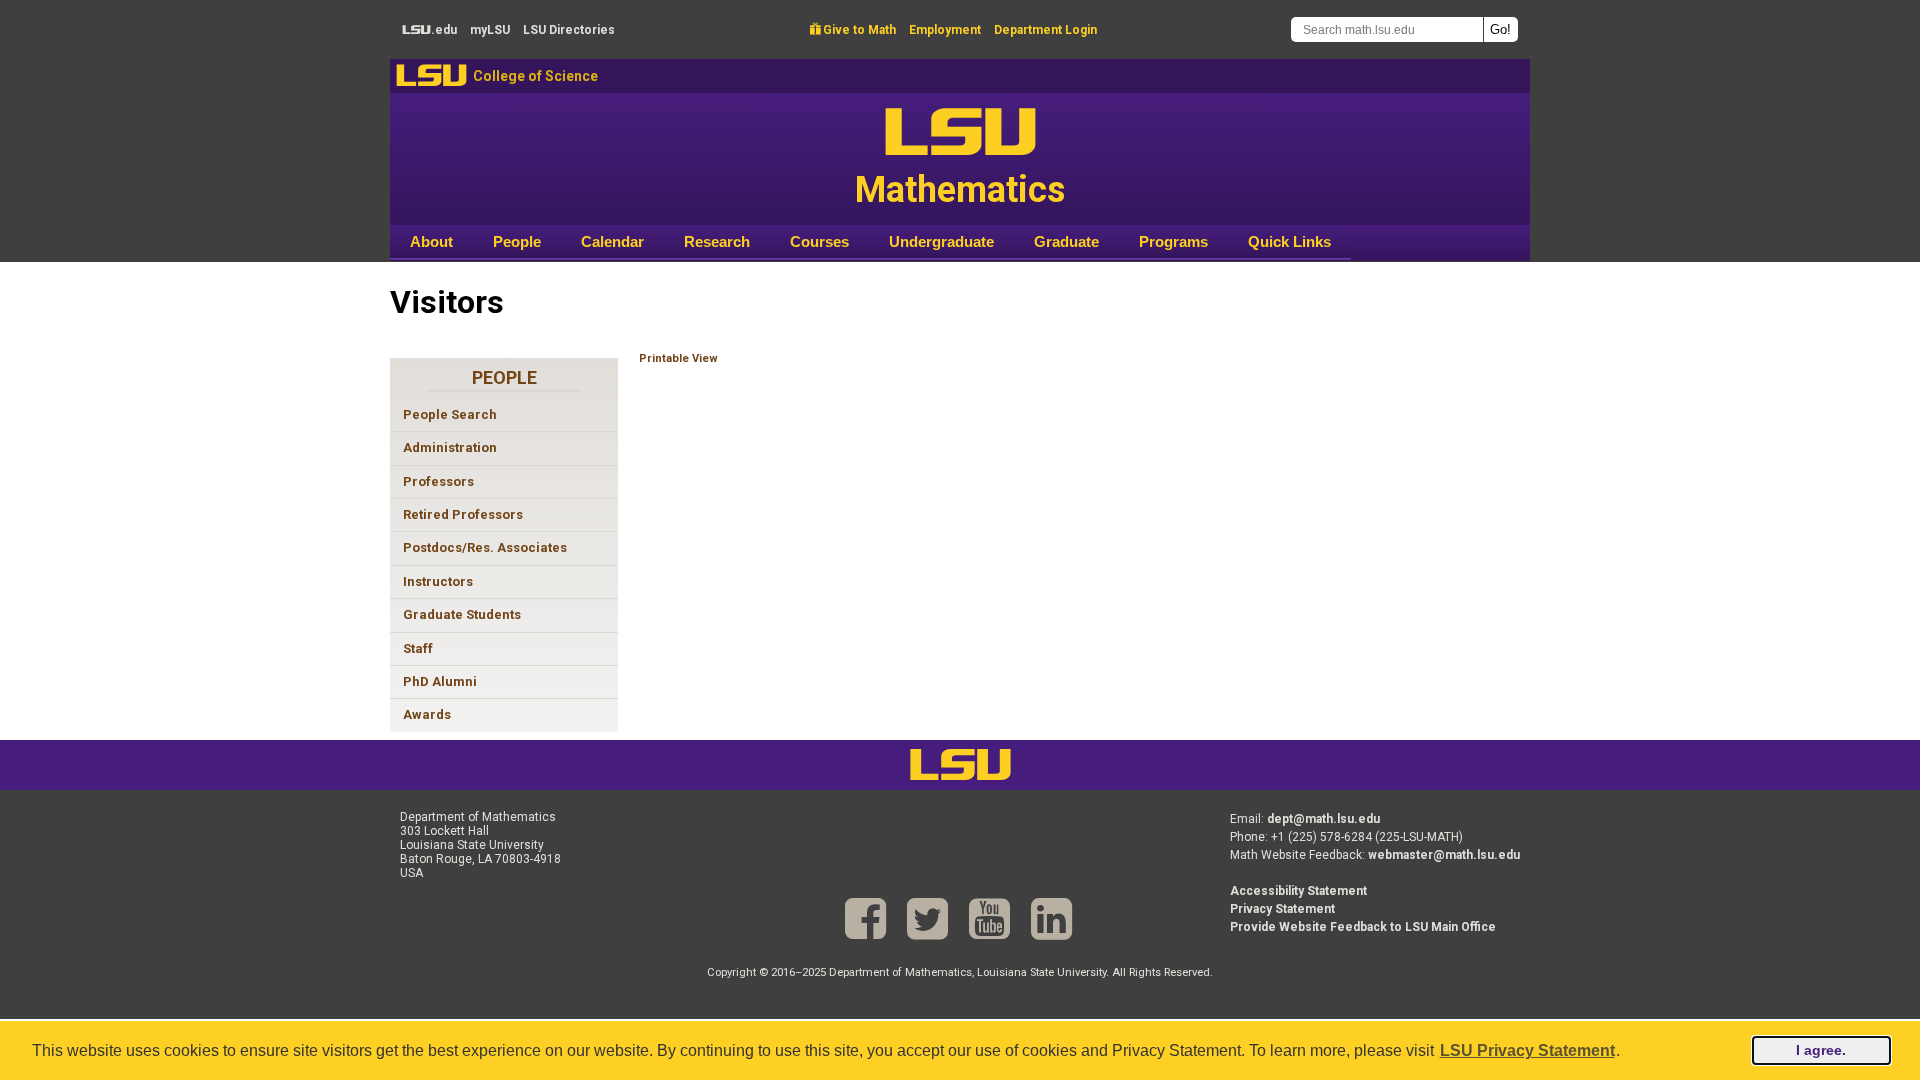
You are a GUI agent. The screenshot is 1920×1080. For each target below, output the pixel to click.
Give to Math (853, 30)
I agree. (1821, 1050)
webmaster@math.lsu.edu (1444, 855)
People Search (450, 414)
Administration (450, 447)
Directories (569, 30)
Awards (427, 714)
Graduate (1066, 241)
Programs (1173, 241)
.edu (429, 30)
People (517, 241)
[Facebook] (865, 919)
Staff (418, 648)
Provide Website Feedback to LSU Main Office (1363, 927)
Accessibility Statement (1298, 891)
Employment (945, 30)
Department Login (1045, 30)
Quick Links (1289, 241)
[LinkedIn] (1051, 919)
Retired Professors (463, 514)
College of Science (535, 76)
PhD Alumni (440, 681)
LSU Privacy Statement (1527, 1050)
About (431, 241)
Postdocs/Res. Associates (485, 547)
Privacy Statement (1282, 909)
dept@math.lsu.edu (1323, 819)
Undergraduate (941, 241)
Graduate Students (462, 614)
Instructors (438, 581)
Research (717, 241)
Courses (819, 241)
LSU (431, 75)
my (490, 30)
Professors (438, 481)
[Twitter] (927, 919)
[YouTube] (989, 919)
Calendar (612, 241)
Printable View (678, 358)
